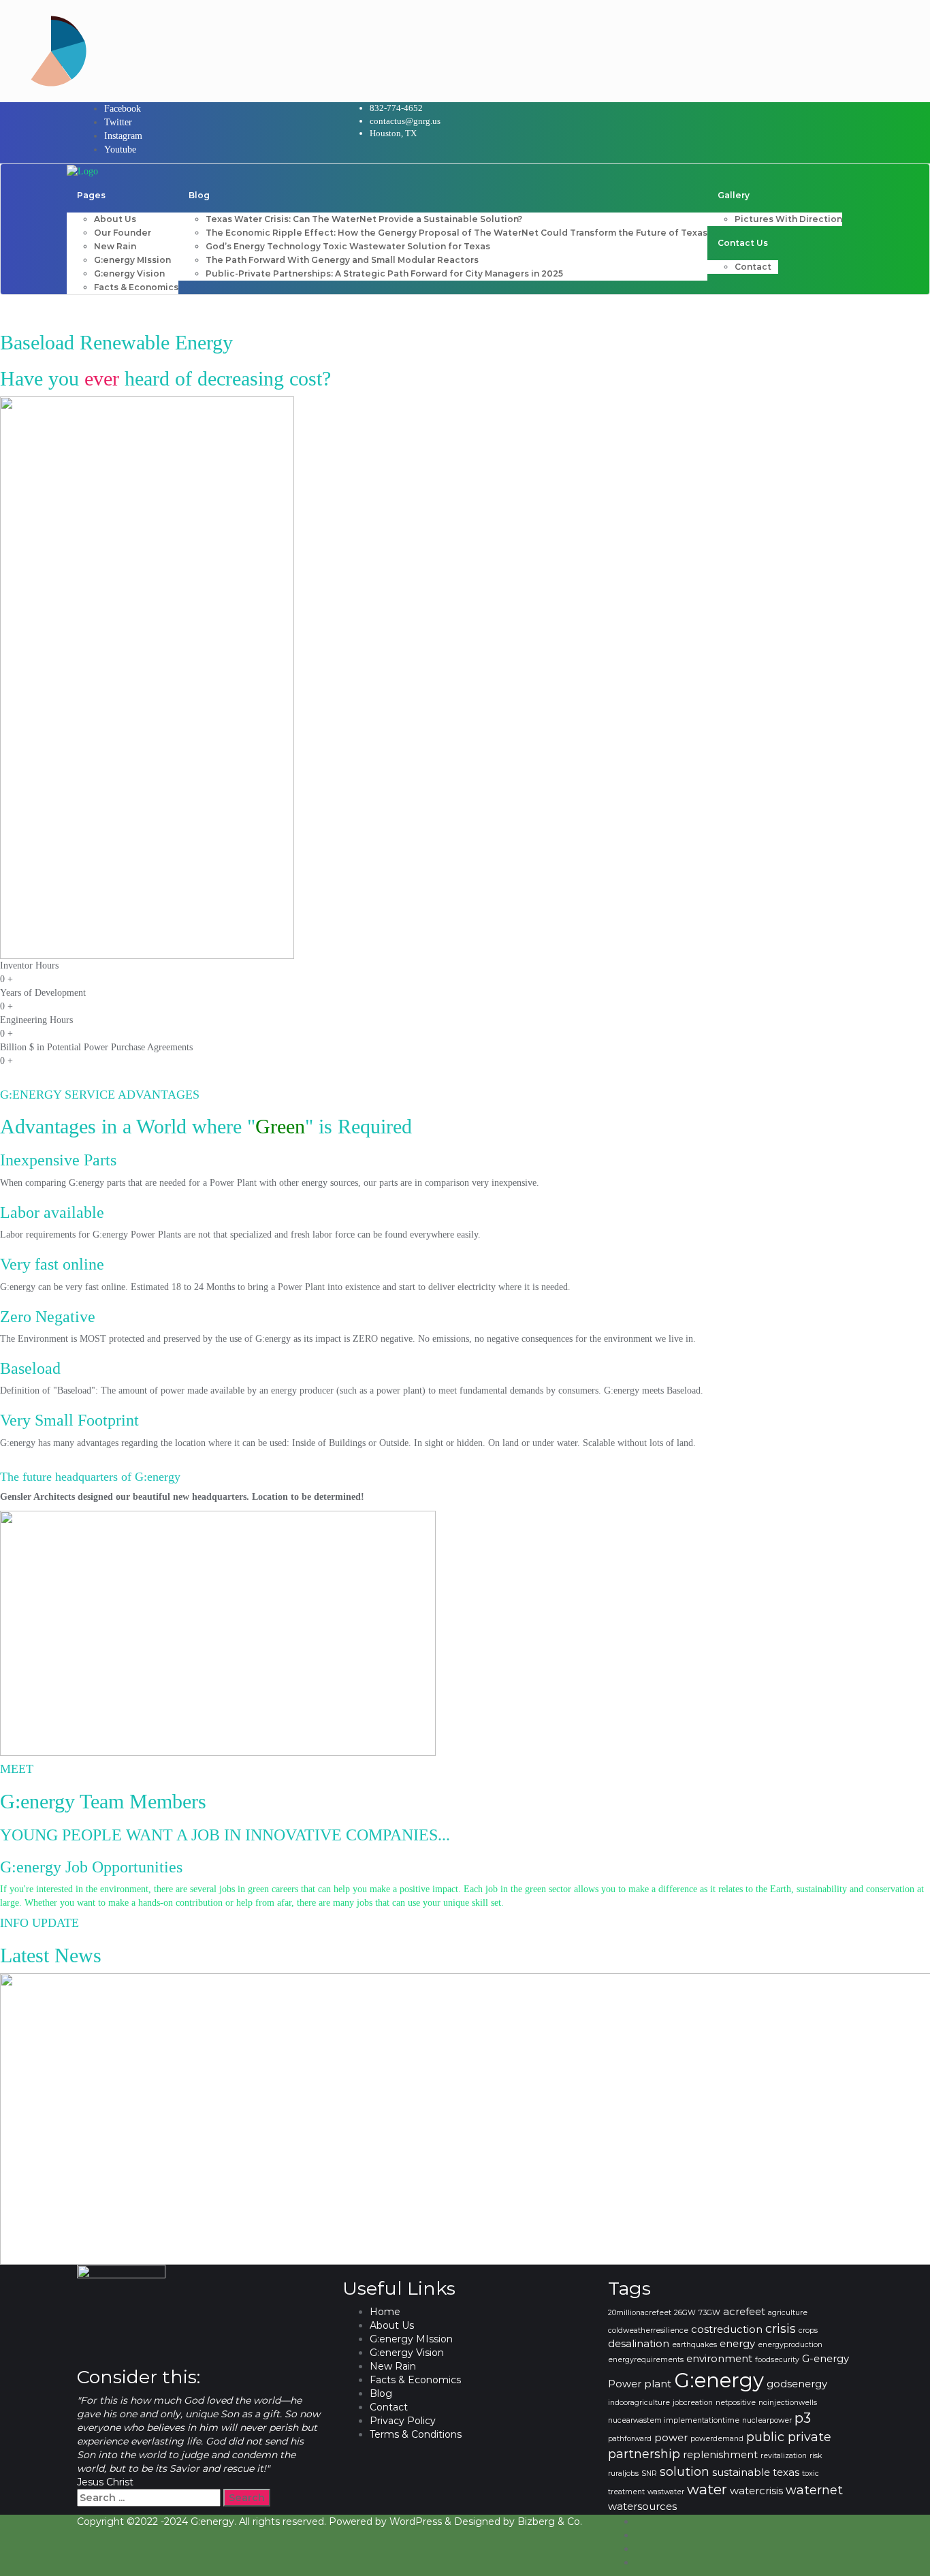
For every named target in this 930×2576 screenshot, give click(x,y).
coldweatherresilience (648, 2330)
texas (786, 2472)
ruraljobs (623, 2473)
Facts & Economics (415, 2380)
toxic (811, 2473)
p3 (803, 2418)
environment (719, 2359)
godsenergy (797, 2384)
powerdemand (717, 2439)
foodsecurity (777, 2360)
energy (737, 2344)
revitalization (784, 2456)
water (707, 2489)
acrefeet (744, 2312)
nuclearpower (767, 2420)
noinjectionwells (788, 2403)
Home (385, 2312)
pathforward (630, 2439)
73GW (709, 2313)
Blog (381, 2393)
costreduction (727, 2329)
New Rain (393, 2366)
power (671, 2438)
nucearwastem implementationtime (674, 2420)
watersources (642, 2507)
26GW (685, 2313)
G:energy (719, 2380)
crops (808, 2330)
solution (685, 2471)
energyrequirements (646, 2360)
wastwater (666, 2492)
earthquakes (694, 2345)
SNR (649, 2473)
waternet (814, 2490)
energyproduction (790, 2345)
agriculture (788, 2313)
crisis (781, 2328)
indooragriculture (639, 2403)
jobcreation (693, 2403)
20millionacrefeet (640, 2313)
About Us (392, 2325)
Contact (389, 2407)
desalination (639, 2344)
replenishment (720, 2455)
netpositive (736, 2403)
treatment (626, 2492)
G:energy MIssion (411, 2339)
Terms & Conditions (416, 2434)
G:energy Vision (407, 2353)
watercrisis (756, 2491)
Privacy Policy (403, 2421)
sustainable (741, 2472)
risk (816, 2456)
